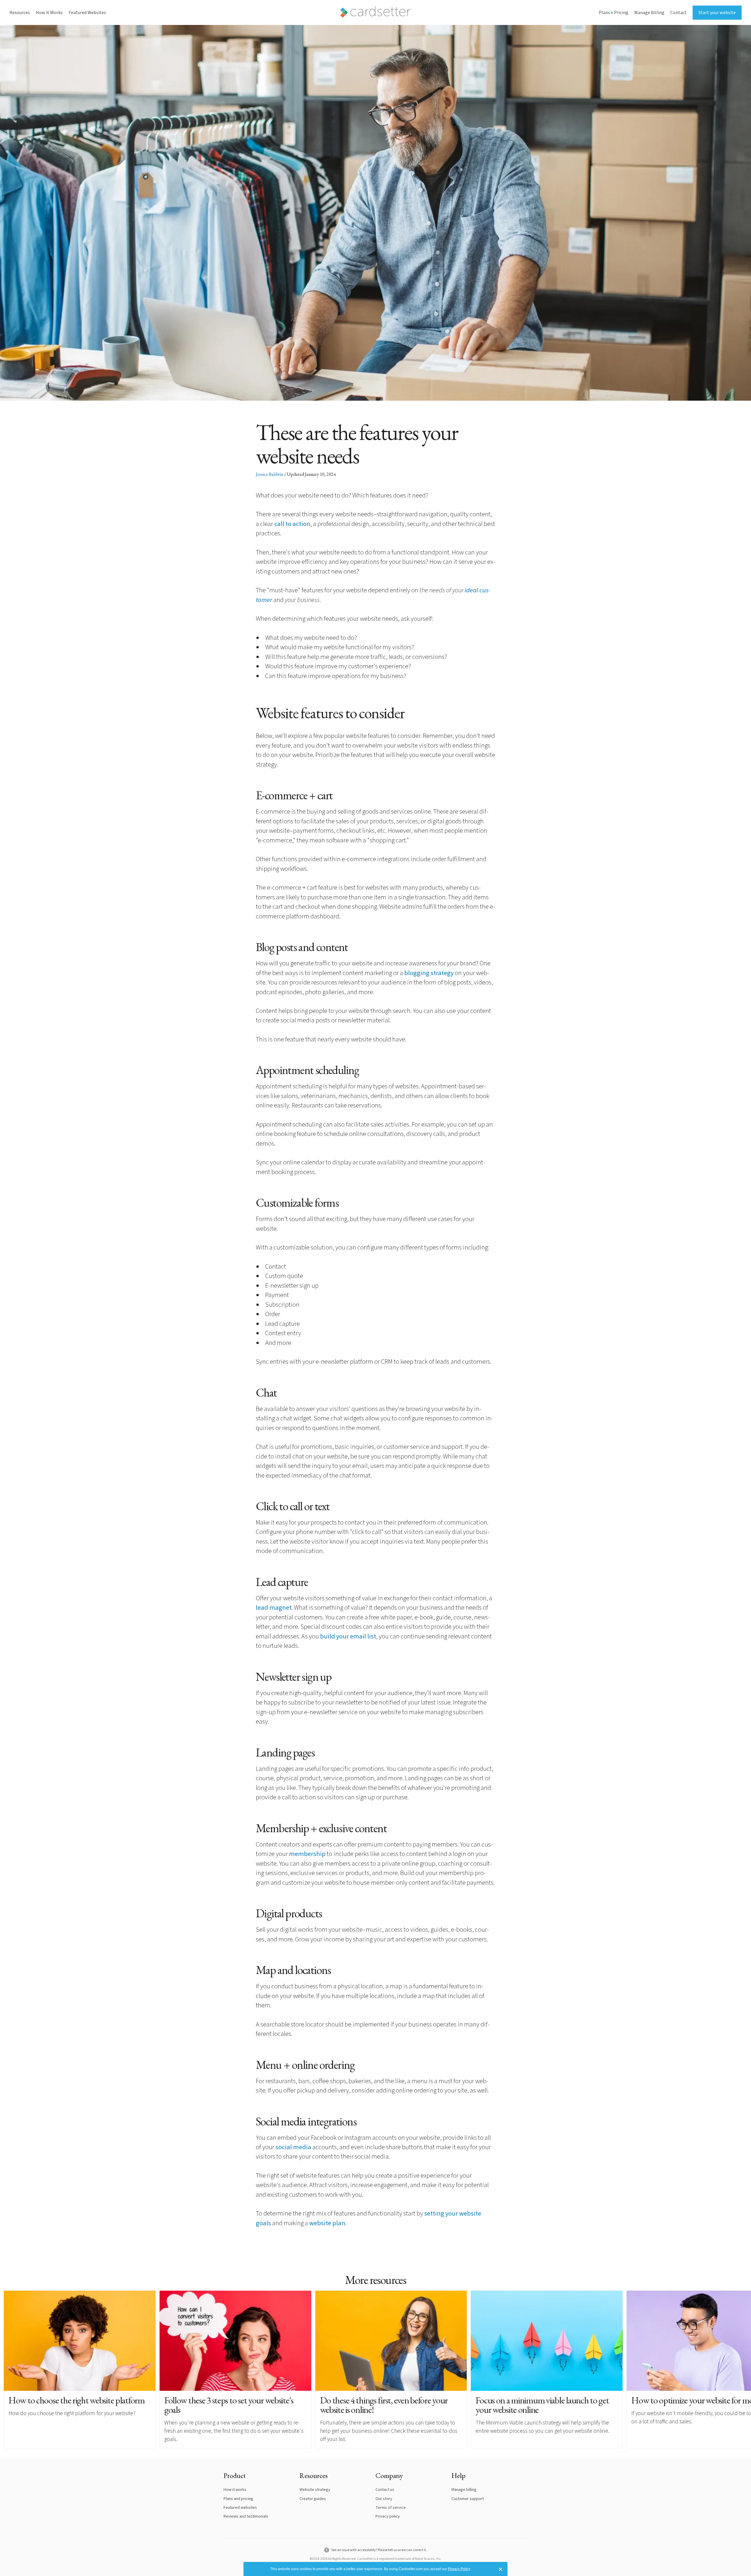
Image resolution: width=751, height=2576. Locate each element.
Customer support (468, 2499)
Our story (384, 2499)
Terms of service (391, 2507)
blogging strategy (429, 973)
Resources (20, 13)
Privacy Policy (459, 2569)
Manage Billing (649, 13)
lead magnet (274, 1608)
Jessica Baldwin (270, 474)
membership (307, 1854)
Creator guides (313, 2499)
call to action (292, 524)
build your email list (348, 1636)
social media (294, 2147)
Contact (679, 13)
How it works (235, 2490)
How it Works (49, 13)
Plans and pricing (238, 2499)
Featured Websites (87, 13)
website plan (327, 2223)
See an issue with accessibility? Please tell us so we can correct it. (379, 2550)
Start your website (717, 13)
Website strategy (315, 2490)
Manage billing (464, 2490)
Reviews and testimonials (246, 2516)
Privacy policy (388, 2516)
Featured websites (240, 2507)
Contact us (385, 2490)
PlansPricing (614, 13)
